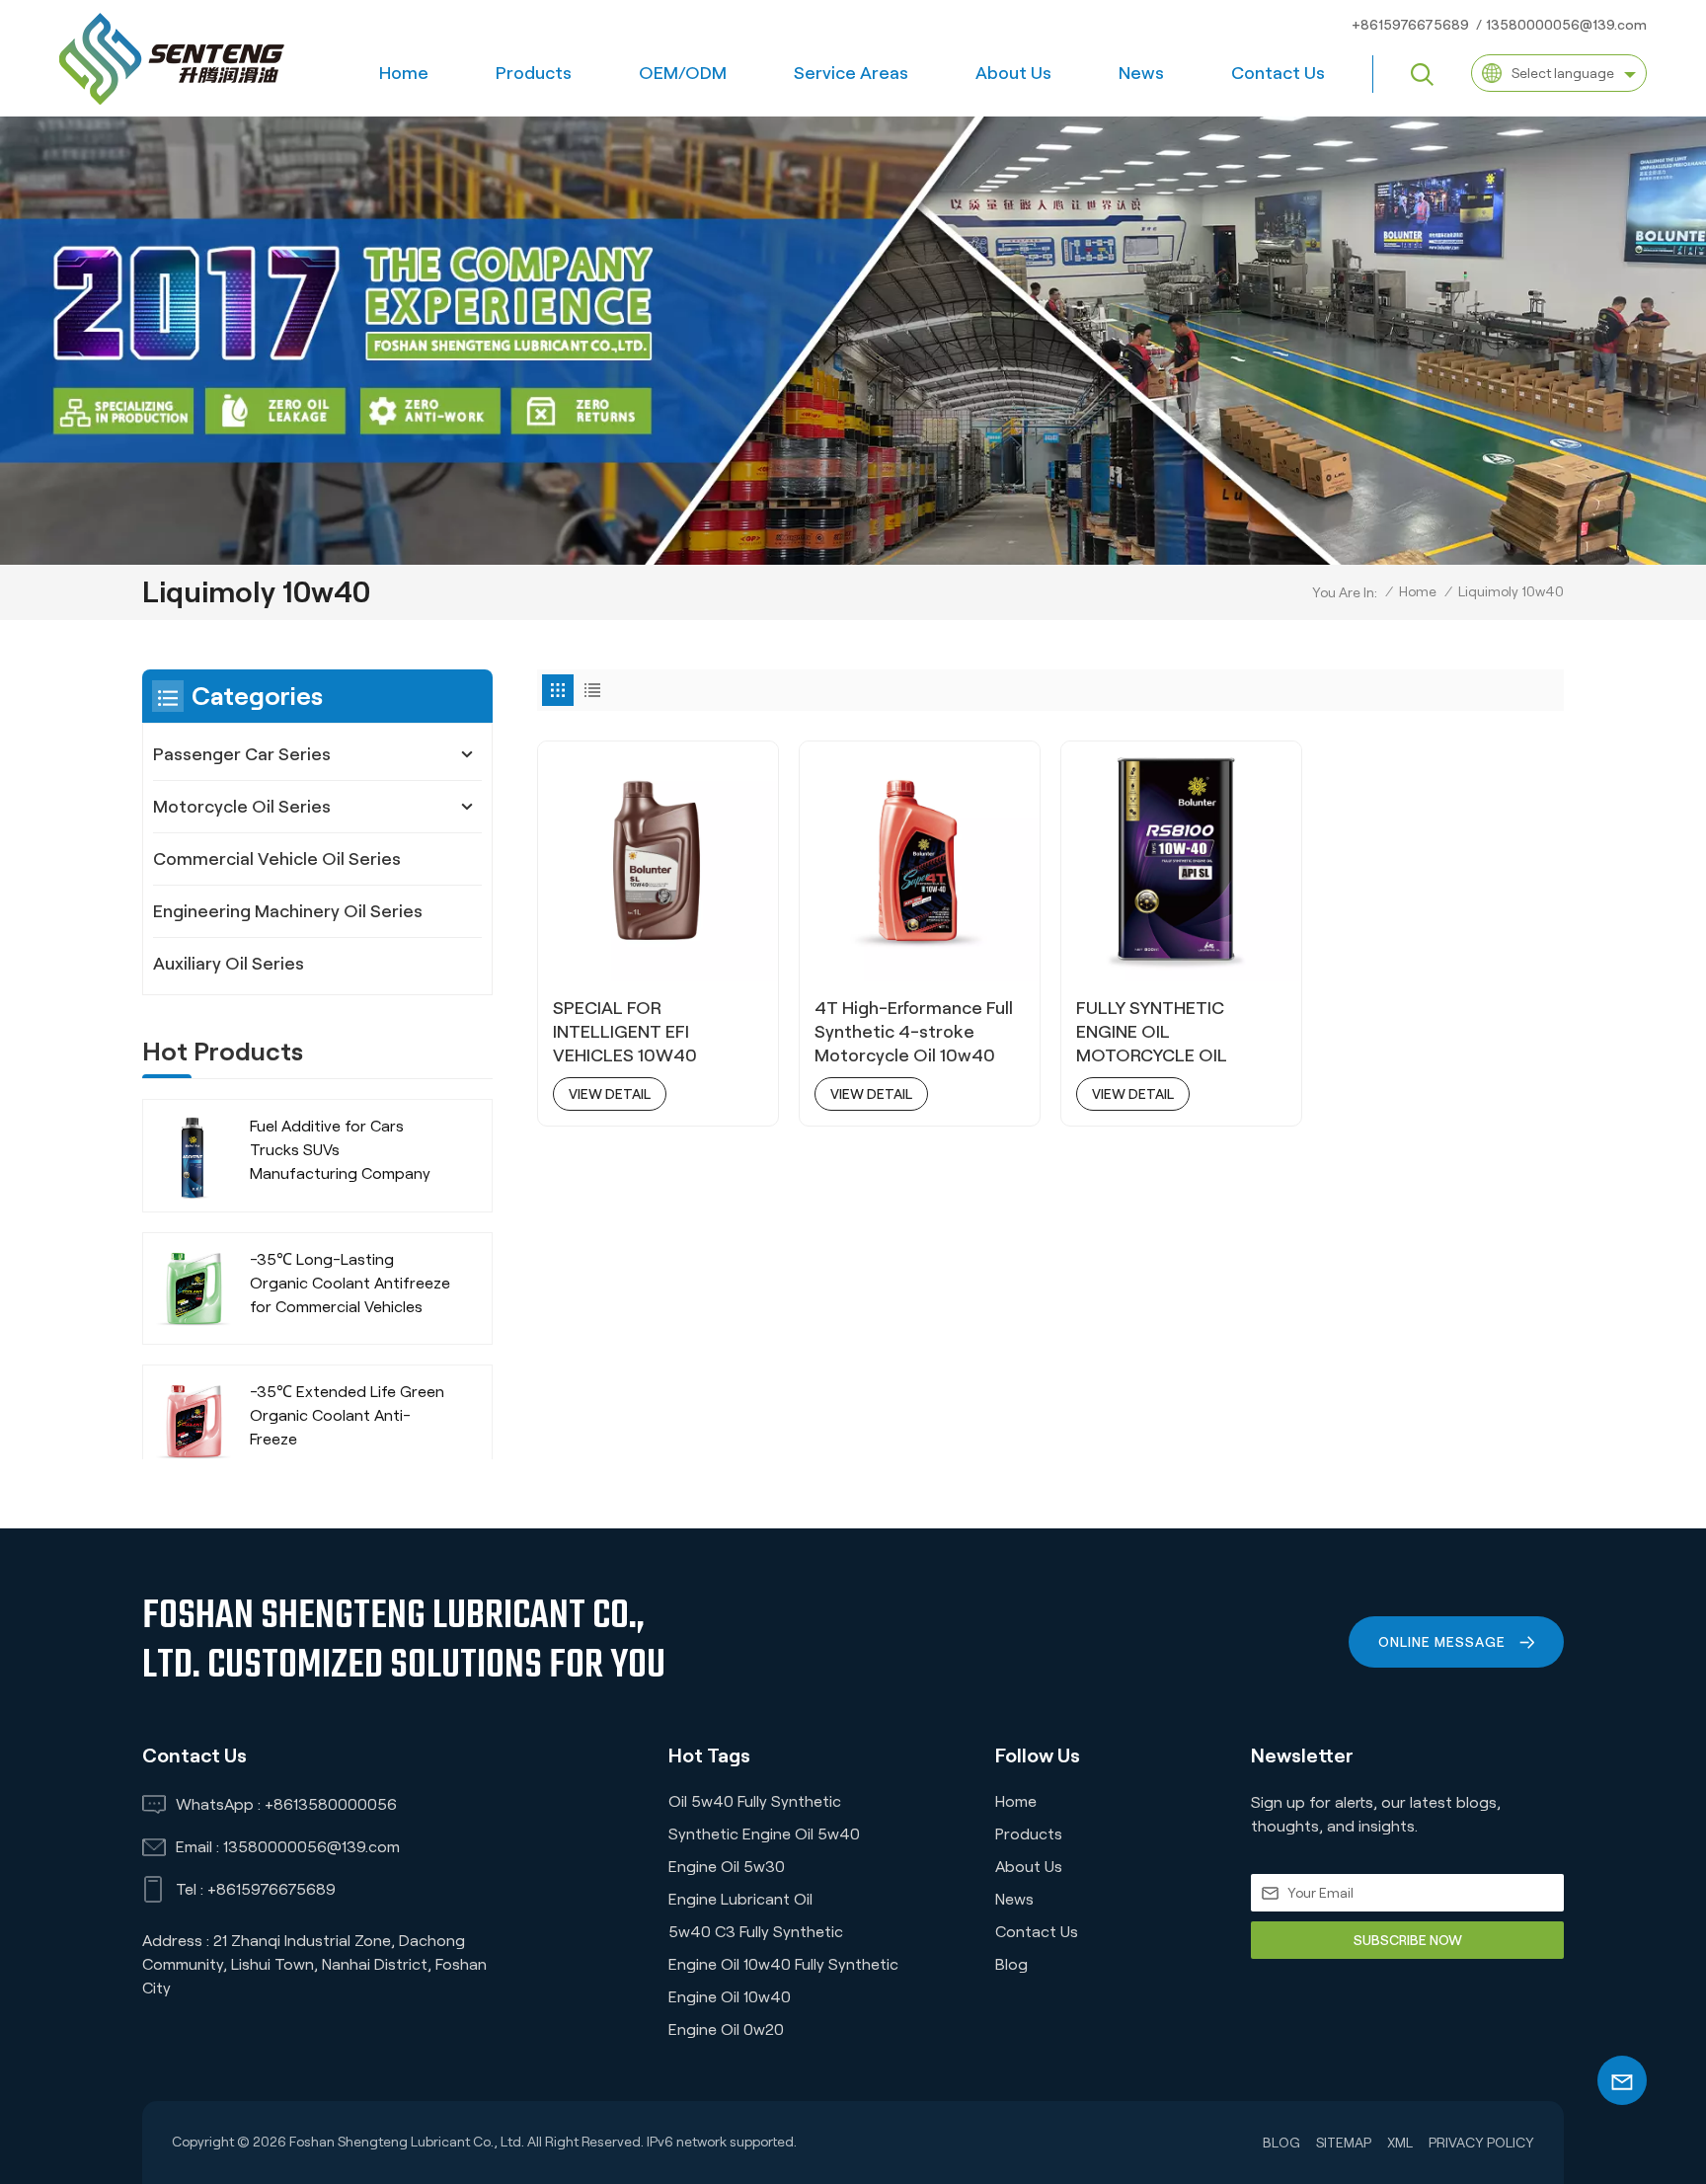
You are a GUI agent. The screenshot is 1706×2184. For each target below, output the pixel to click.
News (1141, 73)
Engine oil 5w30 (727, 1867)
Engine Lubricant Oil (740, 1899)
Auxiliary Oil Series (229, 964)
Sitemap (1344, 2143)
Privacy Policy (1481, 2143)
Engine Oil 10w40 (730, 1997)
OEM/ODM (683, 73)
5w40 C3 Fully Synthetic (756, 1932)
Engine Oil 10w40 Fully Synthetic (783, 1964)
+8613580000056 (331, 1804)
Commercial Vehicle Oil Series (277, 859)
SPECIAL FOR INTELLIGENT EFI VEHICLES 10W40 (625, 1032)
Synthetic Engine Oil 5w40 (764, 1834)
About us (1013, 73)
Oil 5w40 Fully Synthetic (755, 1801)
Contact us (1278, 73)
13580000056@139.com (1566, 25)
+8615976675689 (1410, 25)
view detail (610, 1094)
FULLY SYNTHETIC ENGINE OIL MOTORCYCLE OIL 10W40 (1152, 1033)
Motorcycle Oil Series (242, 807)
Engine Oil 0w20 (726, 2029)
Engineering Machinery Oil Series (288, 911)
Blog (1011, 1964)
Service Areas (851, 73)
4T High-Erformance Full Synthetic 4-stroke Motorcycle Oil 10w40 (914, 1032)
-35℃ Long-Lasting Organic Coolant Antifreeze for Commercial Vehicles (350, 1283)
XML (1400, 2143)
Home (404, 73)
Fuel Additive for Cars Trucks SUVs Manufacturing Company (340, 1150)
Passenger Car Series (242, 754)
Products (534, 73)
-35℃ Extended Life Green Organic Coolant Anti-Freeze (347, 1415)
